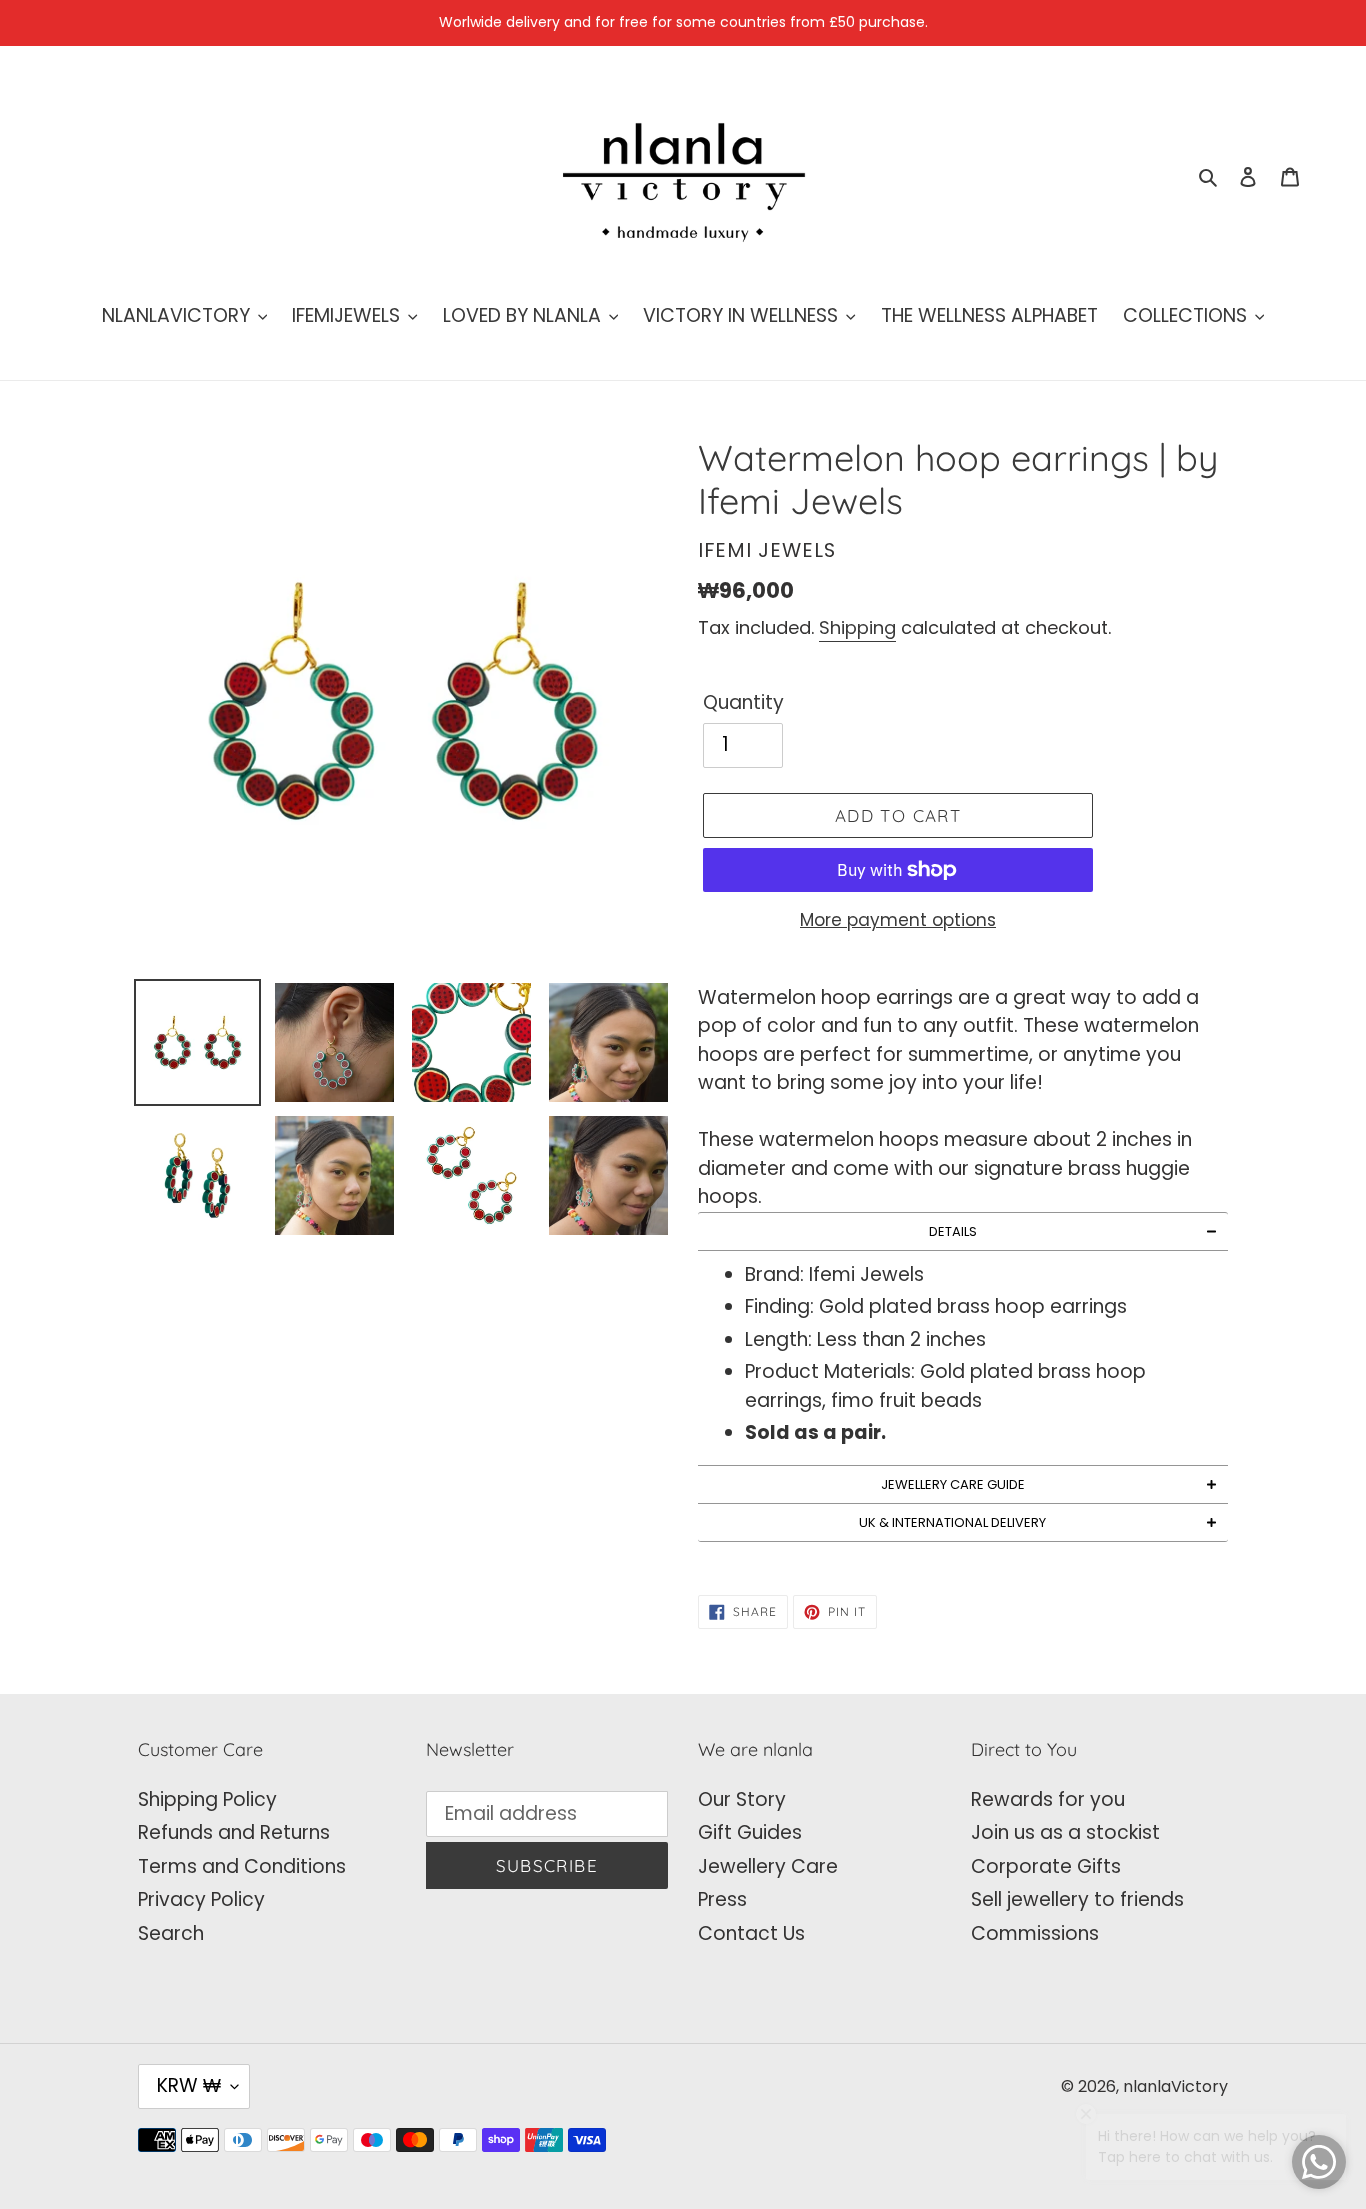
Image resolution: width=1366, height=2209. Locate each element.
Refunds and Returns (234, 1832)
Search (171, 1933)
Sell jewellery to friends (1077, 1899)
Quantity (743, 702)
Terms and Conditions (242, 1866)
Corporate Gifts (1046, 1866)
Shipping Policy (207, 1799)
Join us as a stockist (1065, 1832)
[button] (963, 1231)
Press (722, 1899)
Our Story (742, 1799)
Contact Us (751, 1933)
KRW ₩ (189, 2085)
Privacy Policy (201, 1899)
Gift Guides (750, 1832)
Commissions (1035, 1933)
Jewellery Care (768, 1866)
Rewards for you (1048, 1799)
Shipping (857, 627)
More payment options (898, 920)
